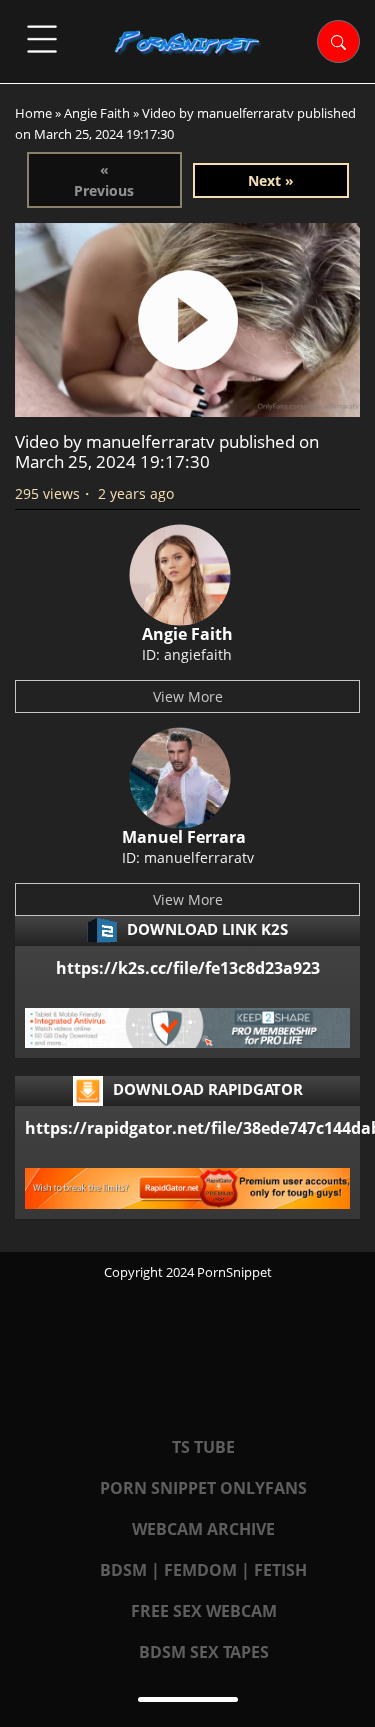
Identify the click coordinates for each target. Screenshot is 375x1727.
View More (188, 696)
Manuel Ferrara (184, 837)
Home (33, 113)
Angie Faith (97, 113)
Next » (271, 180)
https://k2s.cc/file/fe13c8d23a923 (188, 968)
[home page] (188, 43)
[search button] (338, 41)
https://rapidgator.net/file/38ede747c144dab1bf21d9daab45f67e (187, 1128)
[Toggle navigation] (42, 39)
